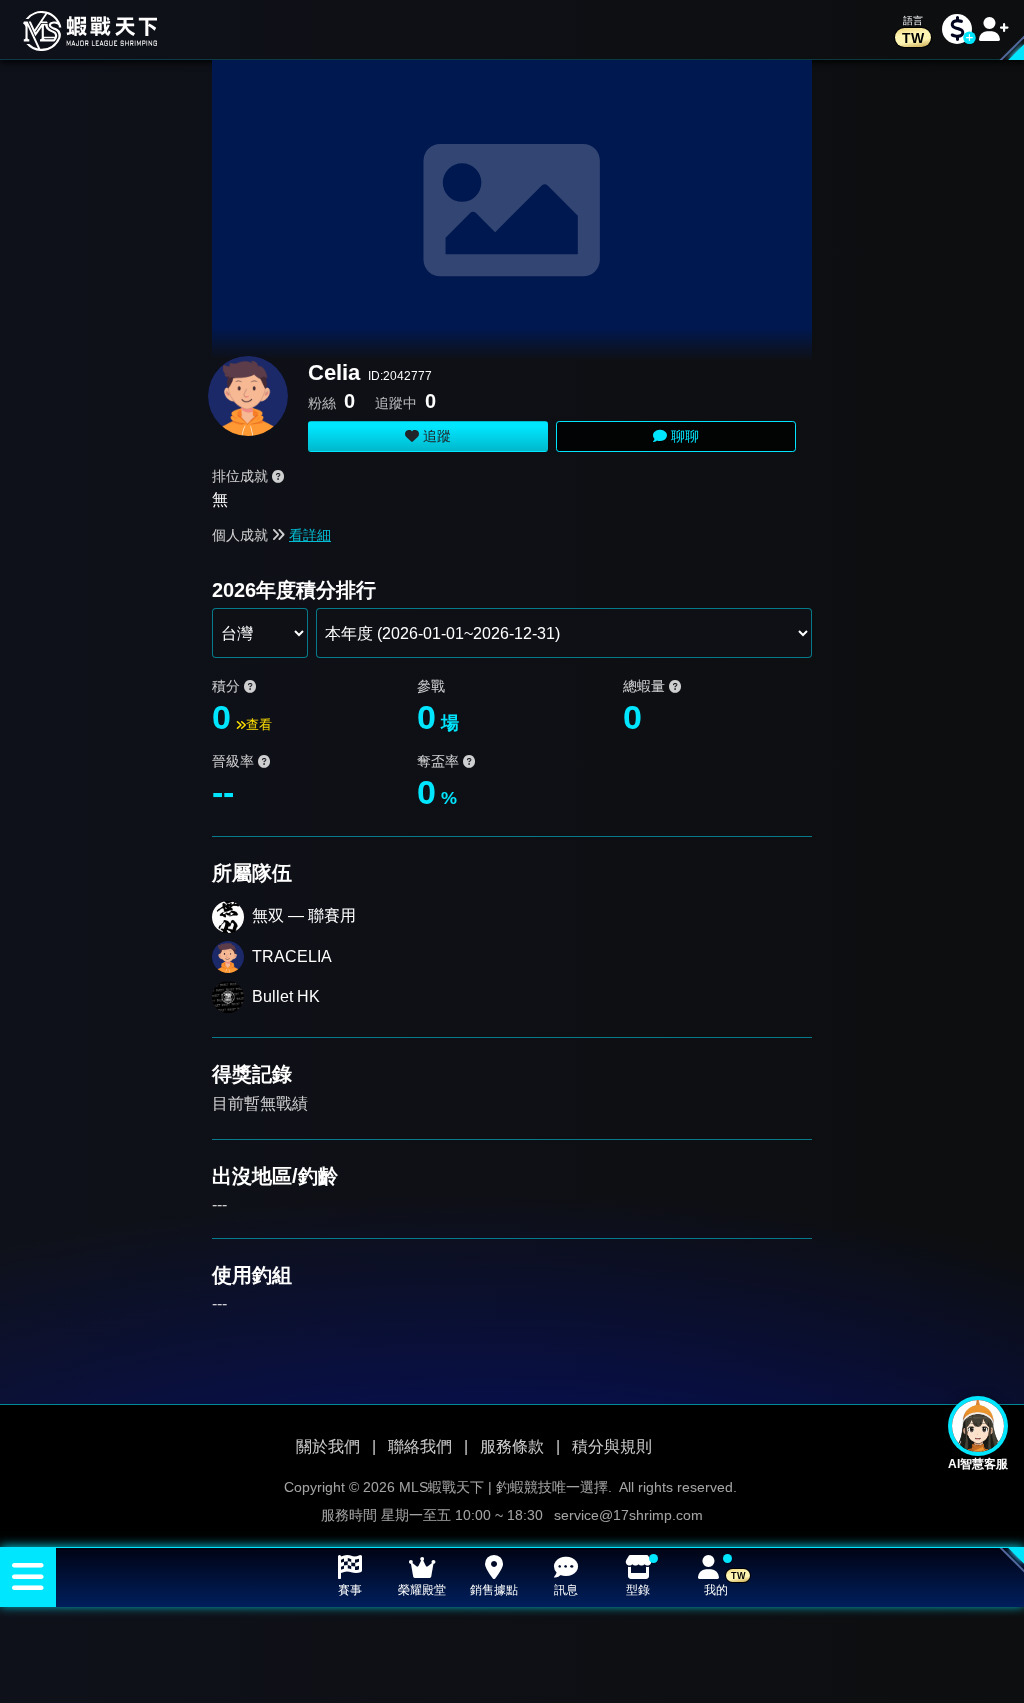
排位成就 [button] (242, 476)
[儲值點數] (957, 29)
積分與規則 (612, 1446)
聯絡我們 (420, 1446)
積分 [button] (228, 686)
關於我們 (328, 1446)
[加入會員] (994, 29)
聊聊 (683, 436)
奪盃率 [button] (440, 761)
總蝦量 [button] (646, 686)
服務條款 (512, 1446)
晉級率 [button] (235, 761)
